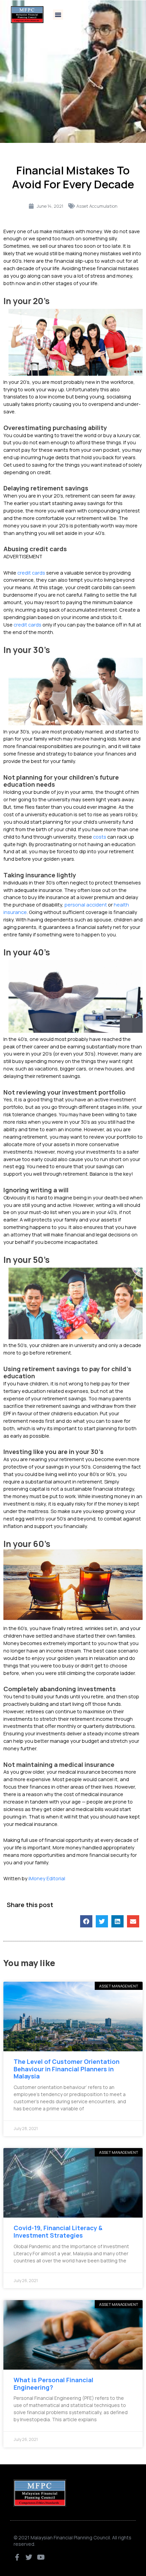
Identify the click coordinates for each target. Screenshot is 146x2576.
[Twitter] (29, 2557)
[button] (58, 15)
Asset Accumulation (97, 206)
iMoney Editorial (47, 1878)
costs (100, 837)
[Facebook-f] (17, 2557)
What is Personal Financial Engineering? (53, 2384)
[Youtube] (41, 2557)
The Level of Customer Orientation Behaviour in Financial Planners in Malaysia (67, 2069)
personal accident (86, 904)
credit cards (31, 573)
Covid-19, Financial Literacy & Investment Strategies (58, 2232)
